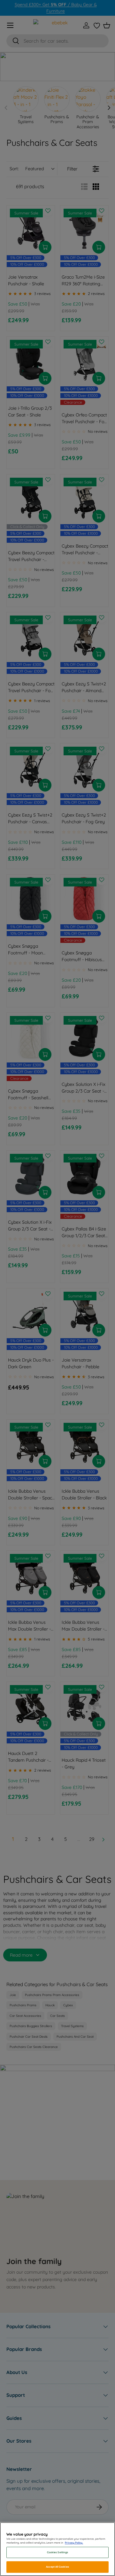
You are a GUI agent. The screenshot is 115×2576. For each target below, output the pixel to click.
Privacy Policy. (74, 2543)
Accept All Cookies (57, 2567)
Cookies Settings (57, 2552)
